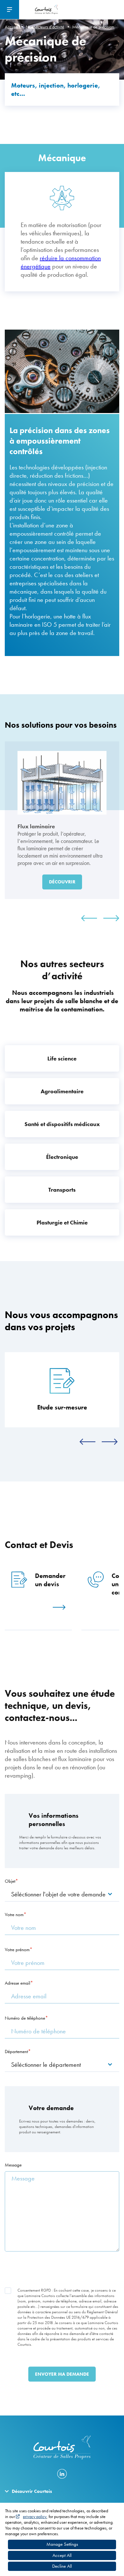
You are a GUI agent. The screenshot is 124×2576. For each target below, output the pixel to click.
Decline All (62, 2566)
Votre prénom (17, 1950)
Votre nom (14, 1915)
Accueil (11, 27)
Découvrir (62, 882)
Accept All (62, 2555)
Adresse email (17, 1983)
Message (13, 2165)
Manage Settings (62, 2544)
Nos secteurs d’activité (45, 27)
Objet (10, 1881)
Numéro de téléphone (25, 2018)
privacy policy (35, 2516)
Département (16, 2052)
